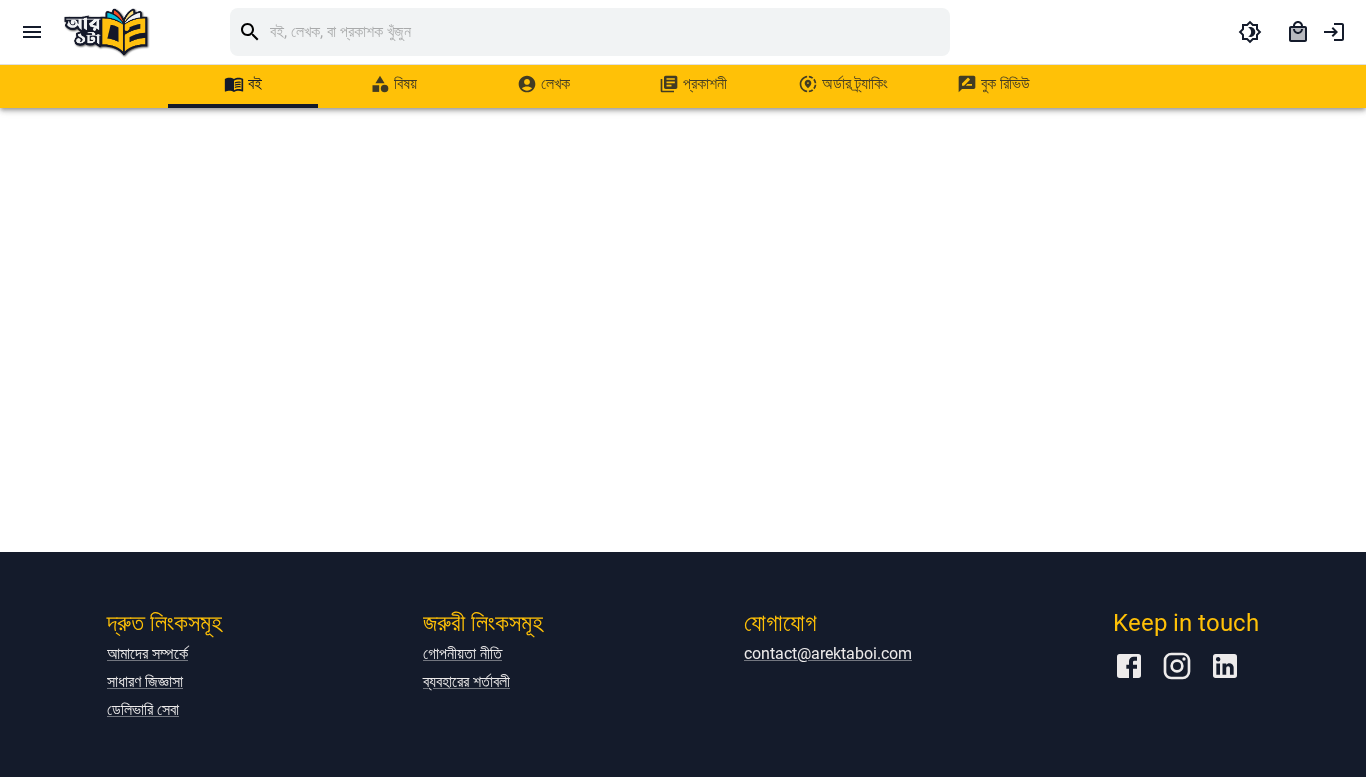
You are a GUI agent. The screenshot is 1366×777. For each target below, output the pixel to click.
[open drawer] (32, 32)
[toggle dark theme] (1250, 32)
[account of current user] (1334, 32)
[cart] (1298, 32)
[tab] (243, 84)
